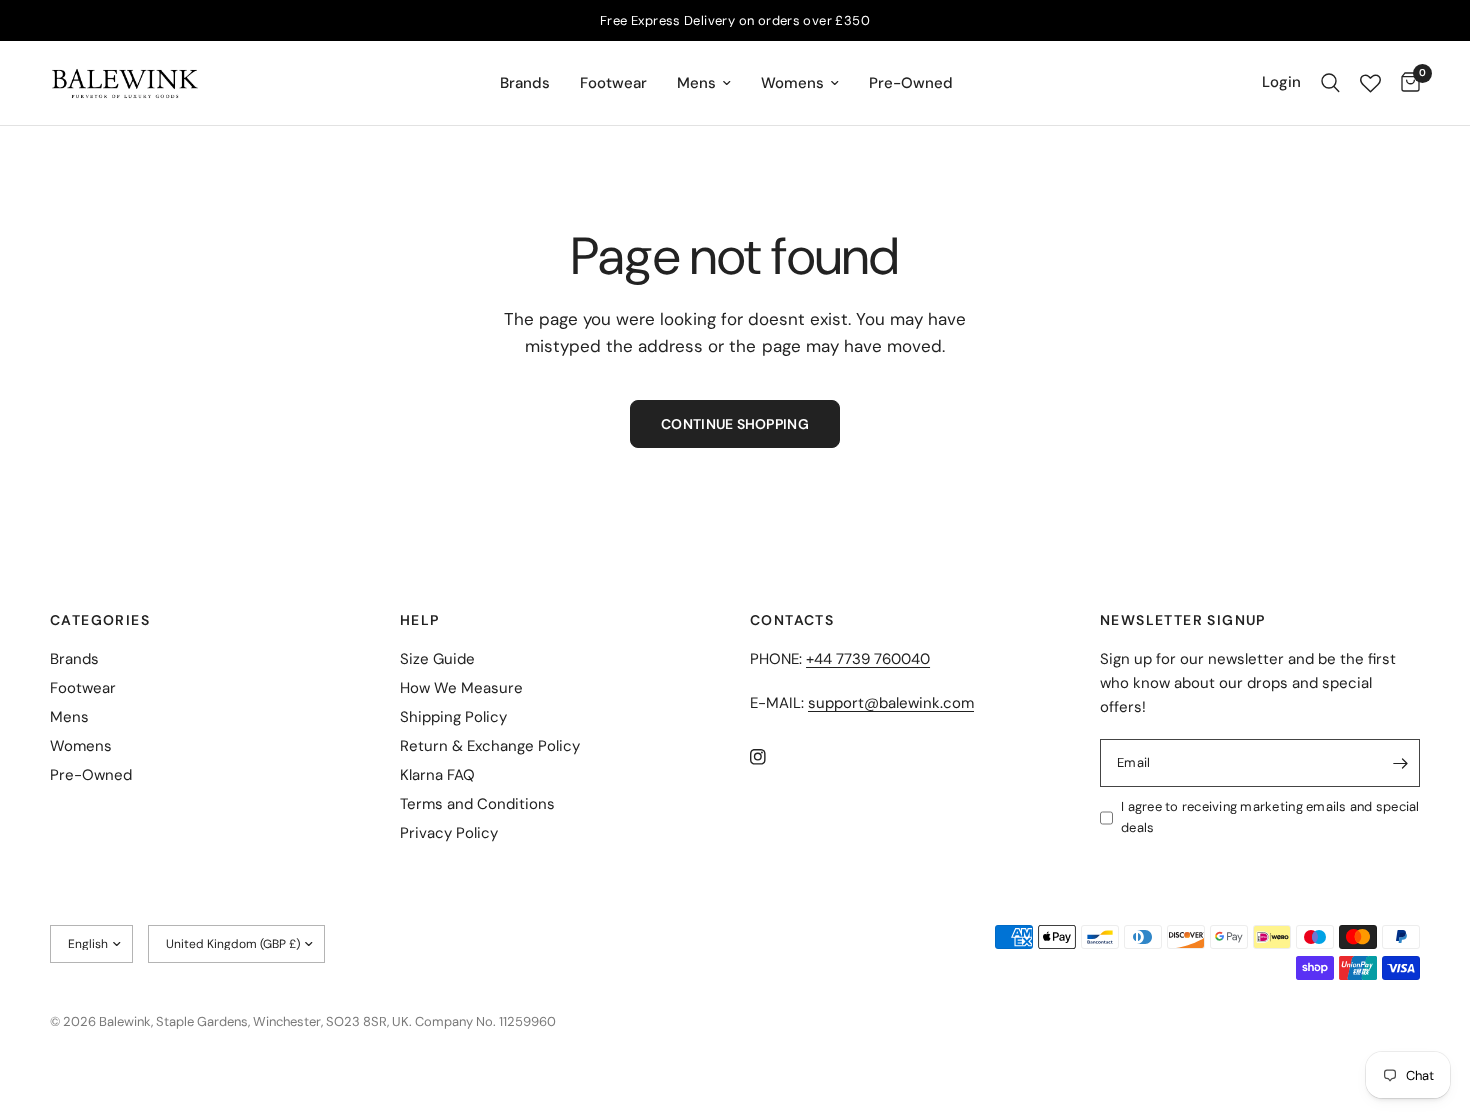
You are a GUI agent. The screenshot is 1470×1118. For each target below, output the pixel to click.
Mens (696, 83)
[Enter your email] (1400, 763)
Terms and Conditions (477, 804)
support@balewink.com (891, 703)
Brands (525, 83)
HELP (420, 620)
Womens (792, 83)
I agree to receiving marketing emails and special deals (1270, 817)
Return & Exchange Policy (490, 746)
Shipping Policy (453, 717)
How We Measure (461, 688)
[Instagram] (772, 757)
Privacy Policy (449, 833)
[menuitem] (525, 83)
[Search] (1330, 83)
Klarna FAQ (437, 775)
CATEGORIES (100, 620)
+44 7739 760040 (868, 659)
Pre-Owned (911, 83)
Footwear (613, 83)
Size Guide (437, 659)
